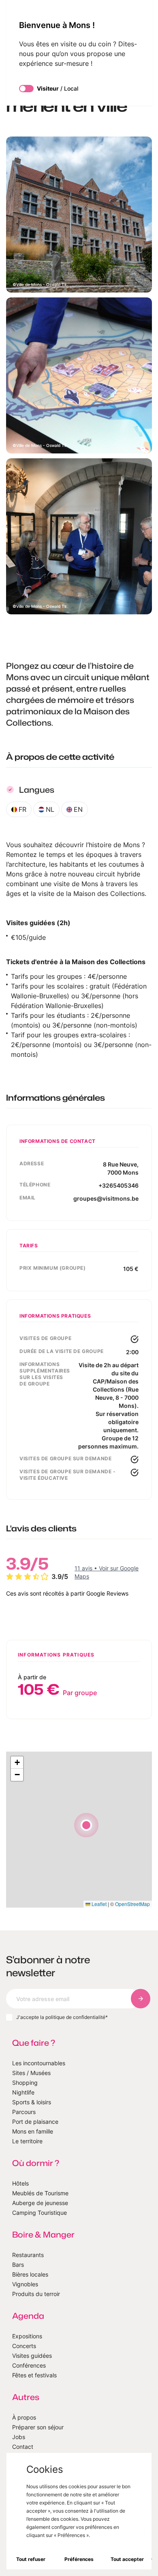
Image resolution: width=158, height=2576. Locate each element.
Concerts (24, 2346)
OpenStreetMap (132, 1904)
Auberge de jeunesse (40, 2203)
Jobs (19, 2437)
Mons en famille (33, 2131)
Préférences (79, 2559)
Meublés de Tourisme (40, 2193)
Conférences (29, 2365)
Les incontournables (39, 2063)
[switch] (26, 89)
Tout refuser (31, 2559)
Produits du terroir (36, 2294)
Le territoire (27, 2141)
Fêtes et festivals (34, 2375)
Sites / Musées (31, 2073)
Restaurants (28, 2255)
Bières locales (30, 2274)
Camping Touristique (39, 2213)
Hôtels (20, 2183)
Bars (18, 2265)
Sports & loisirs (32, 2102)
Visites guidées (32, 2356)
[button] (86, 1825)
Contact (23, 2447)
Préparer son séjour (38, 2427)
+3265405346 (118, 1185)
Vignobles (25, 2284)
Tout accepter (127, 2559)
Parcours (24, 2112)
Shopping (25, 2083)
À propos (24, 2417)
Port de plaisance (35, 2122)
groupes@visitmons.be (106, 1198)
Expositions (27, 2336)
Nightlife (23, 2092)
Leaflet (98, 1904)
